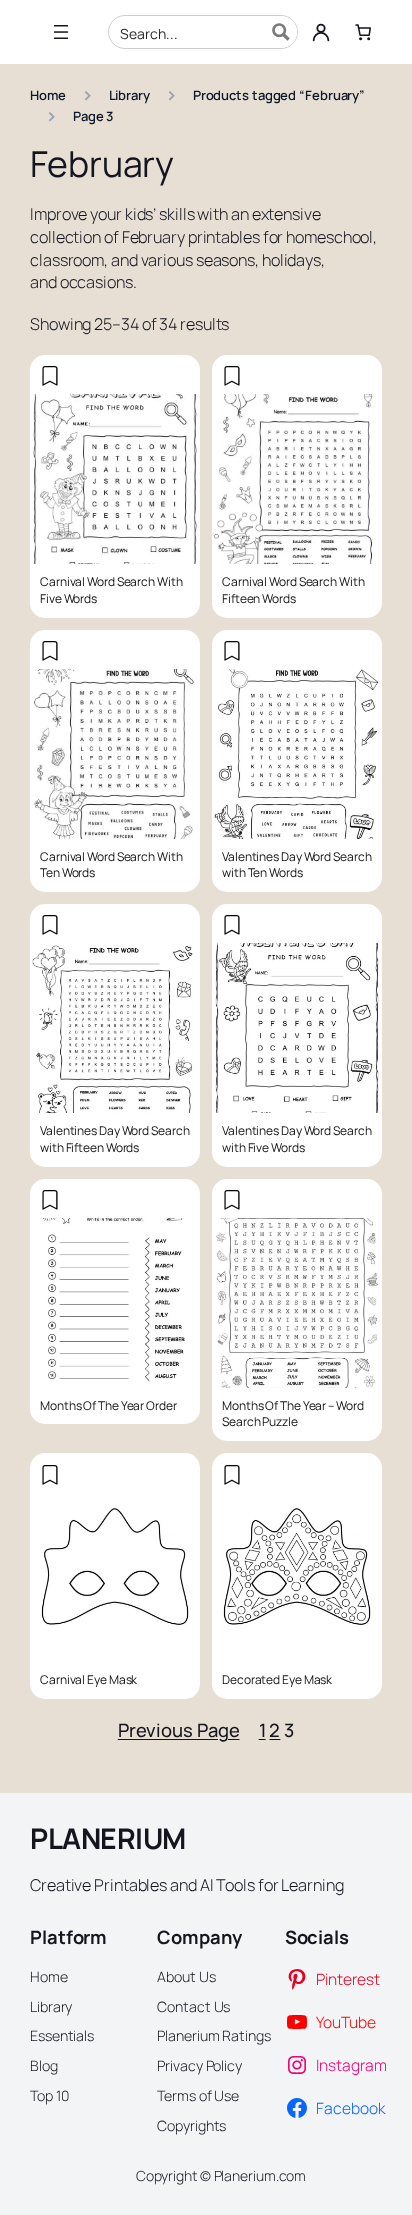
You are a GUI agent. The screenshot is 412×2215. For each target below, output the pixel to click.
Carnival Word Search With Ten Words (111, 865)
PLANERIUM (108, 1838)
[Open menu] (61, 32)
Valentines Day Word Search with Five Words (296, 1139)
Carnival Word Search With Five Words (111, 590)
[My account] (321, 32)
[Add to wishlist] (50, 376)
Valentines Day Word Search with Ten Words (296, 865)
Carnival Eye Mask (88, 1680)
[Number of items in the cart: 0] (363, 32)
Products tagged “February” (279, 95)
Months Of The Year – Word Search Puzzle (293, 1414)
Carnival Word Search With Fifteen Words (293, 590)
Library (129, 95)
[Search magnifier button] (281, 32)
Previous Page (179, 1730)
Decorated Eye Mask (277, 1680)
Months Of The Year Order (108, 1406)
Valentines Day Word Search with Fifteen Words (114, 1139)
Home (48, 95)
